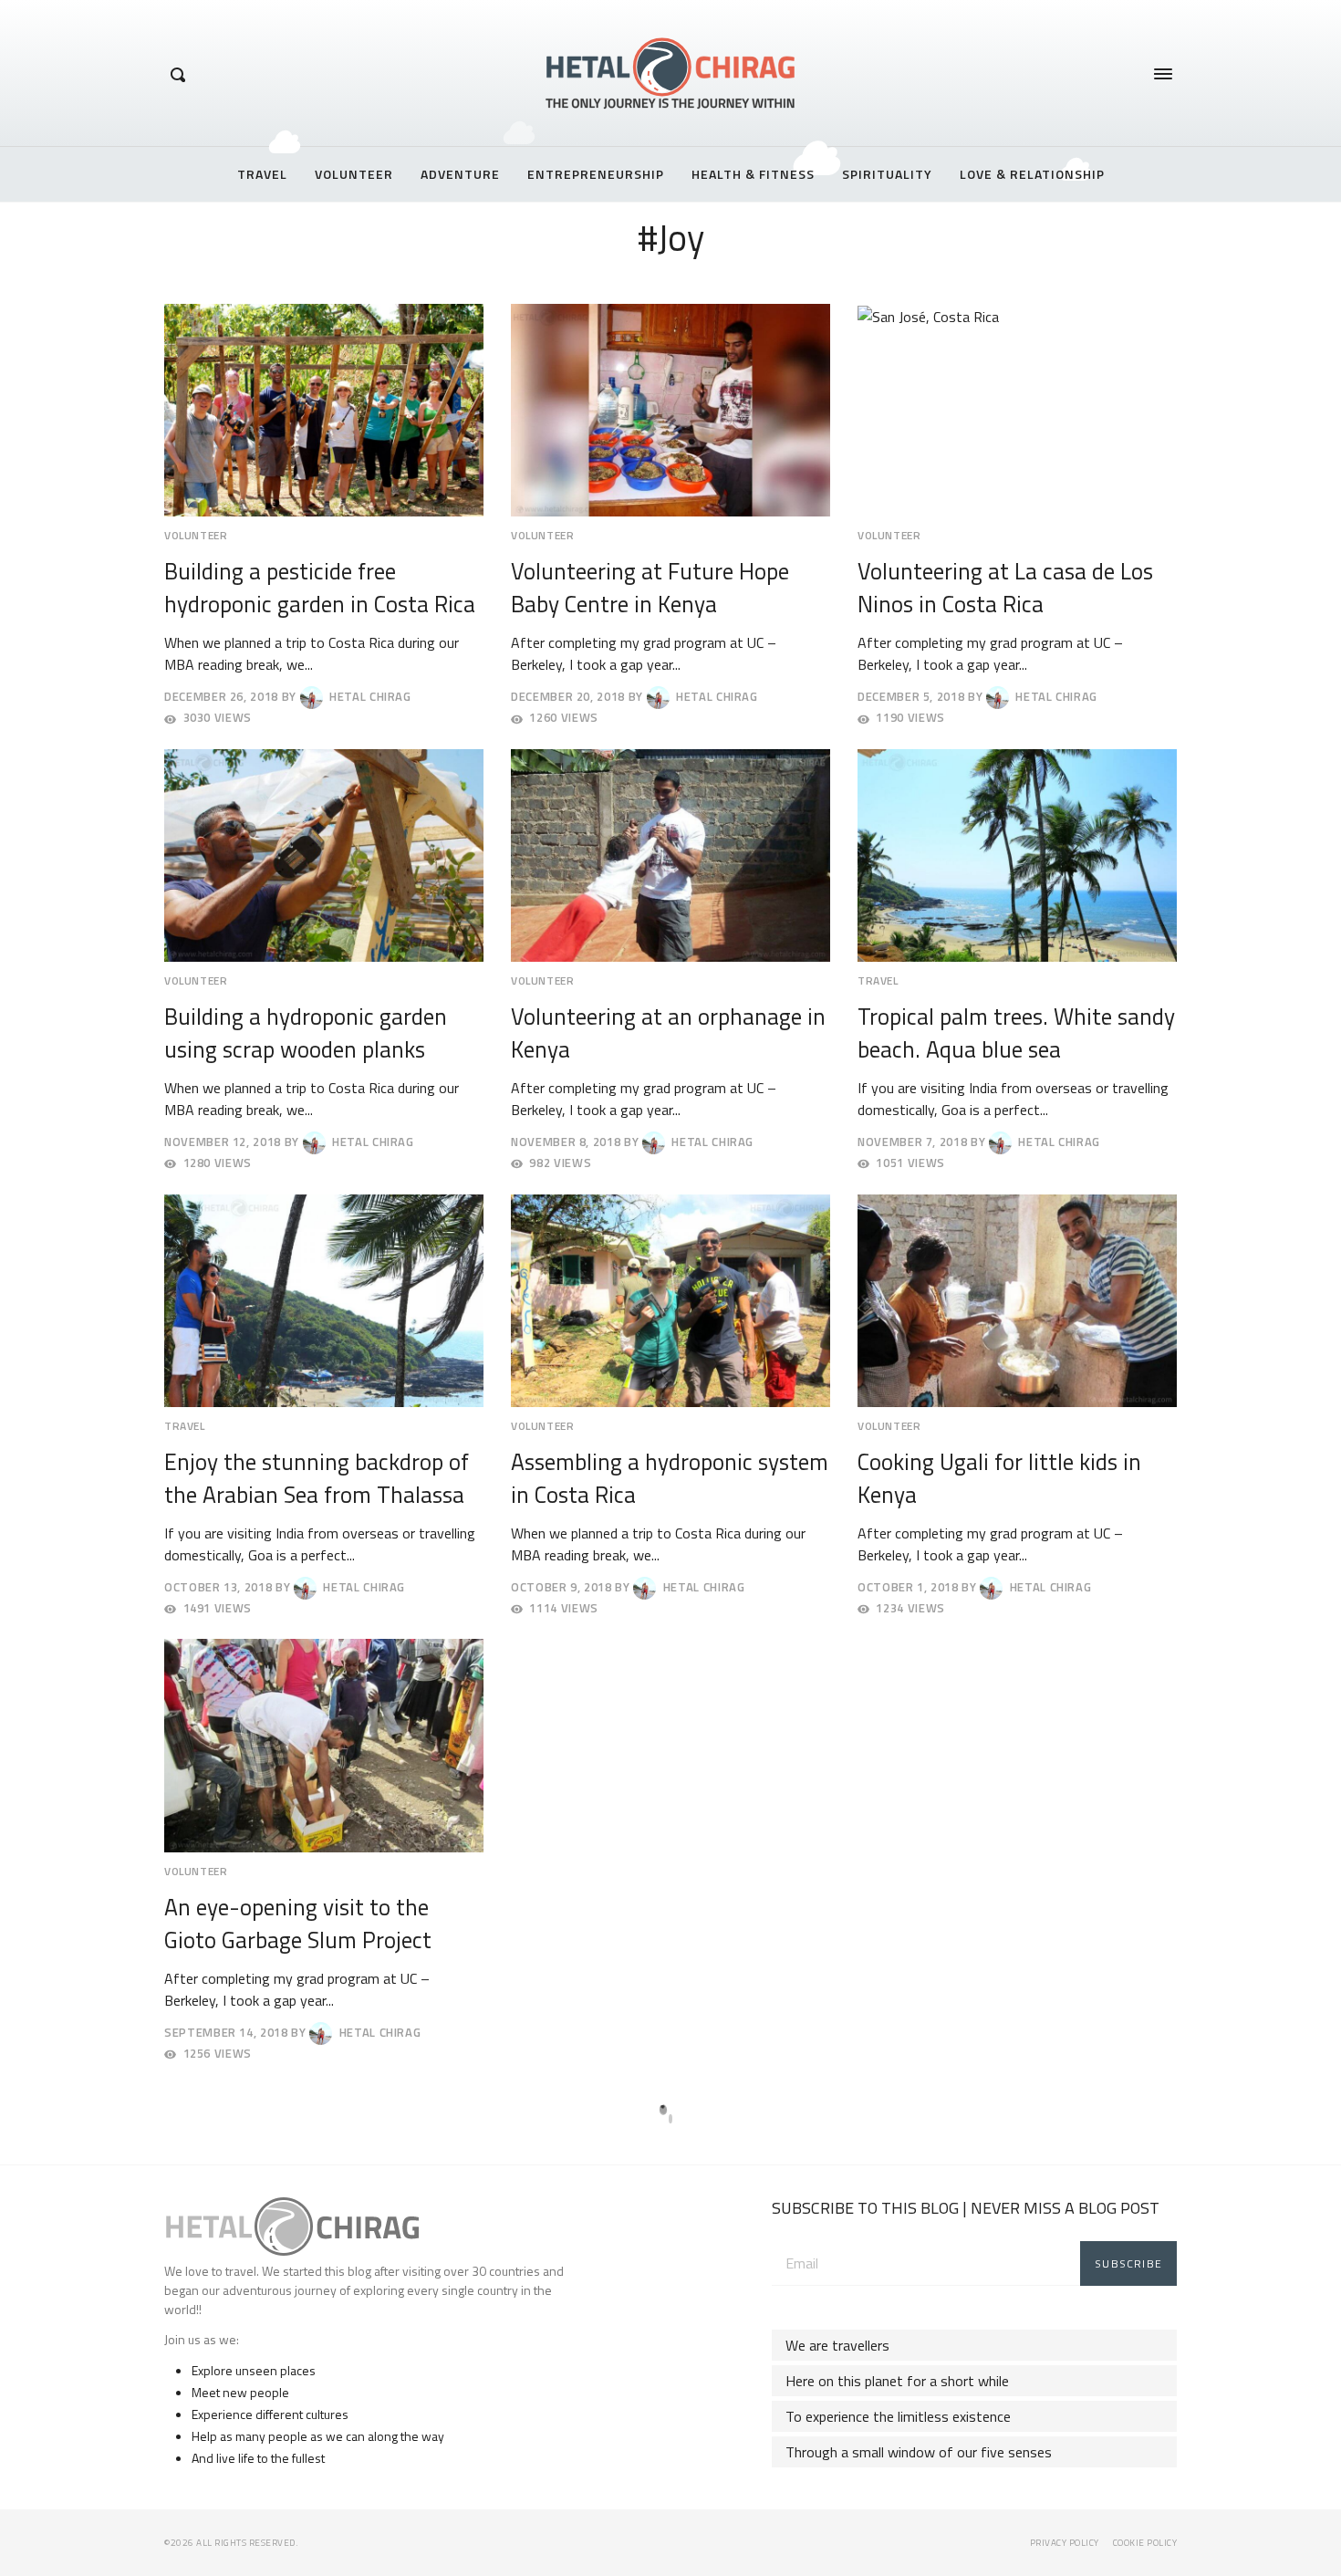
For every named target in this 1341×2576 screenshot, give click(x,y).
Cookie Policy (1145, 2543)
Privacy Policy (1065, 2543)
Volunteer (354, 174)
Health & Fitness (753, 174)
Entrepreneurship (596, 174)
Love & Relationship (1032, 174)
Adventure (460, 174)
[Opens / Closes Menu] (1163, 74)
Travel (262, 174)
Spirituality (887, 174)
